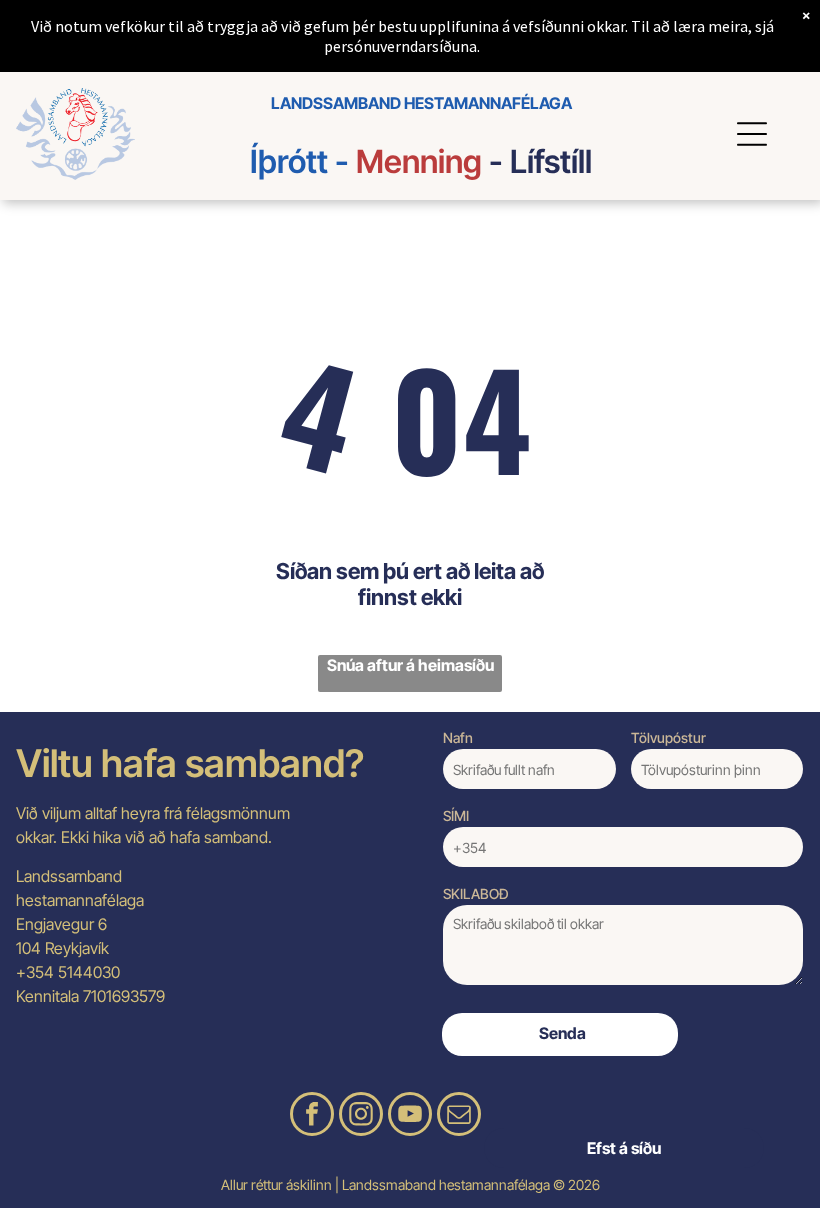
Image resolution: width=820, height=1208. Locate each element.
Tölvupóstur (668, 737)
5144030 (89, 972)
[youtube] (410, 1116)
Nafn (458, 737)
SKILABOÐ (476, 893)
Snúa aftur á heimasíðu (410, 665)
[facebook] (312, 1116)
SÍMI (456, 815)
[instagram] (361, 1116)
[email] (459, 1116)
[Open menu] (755, 134)
